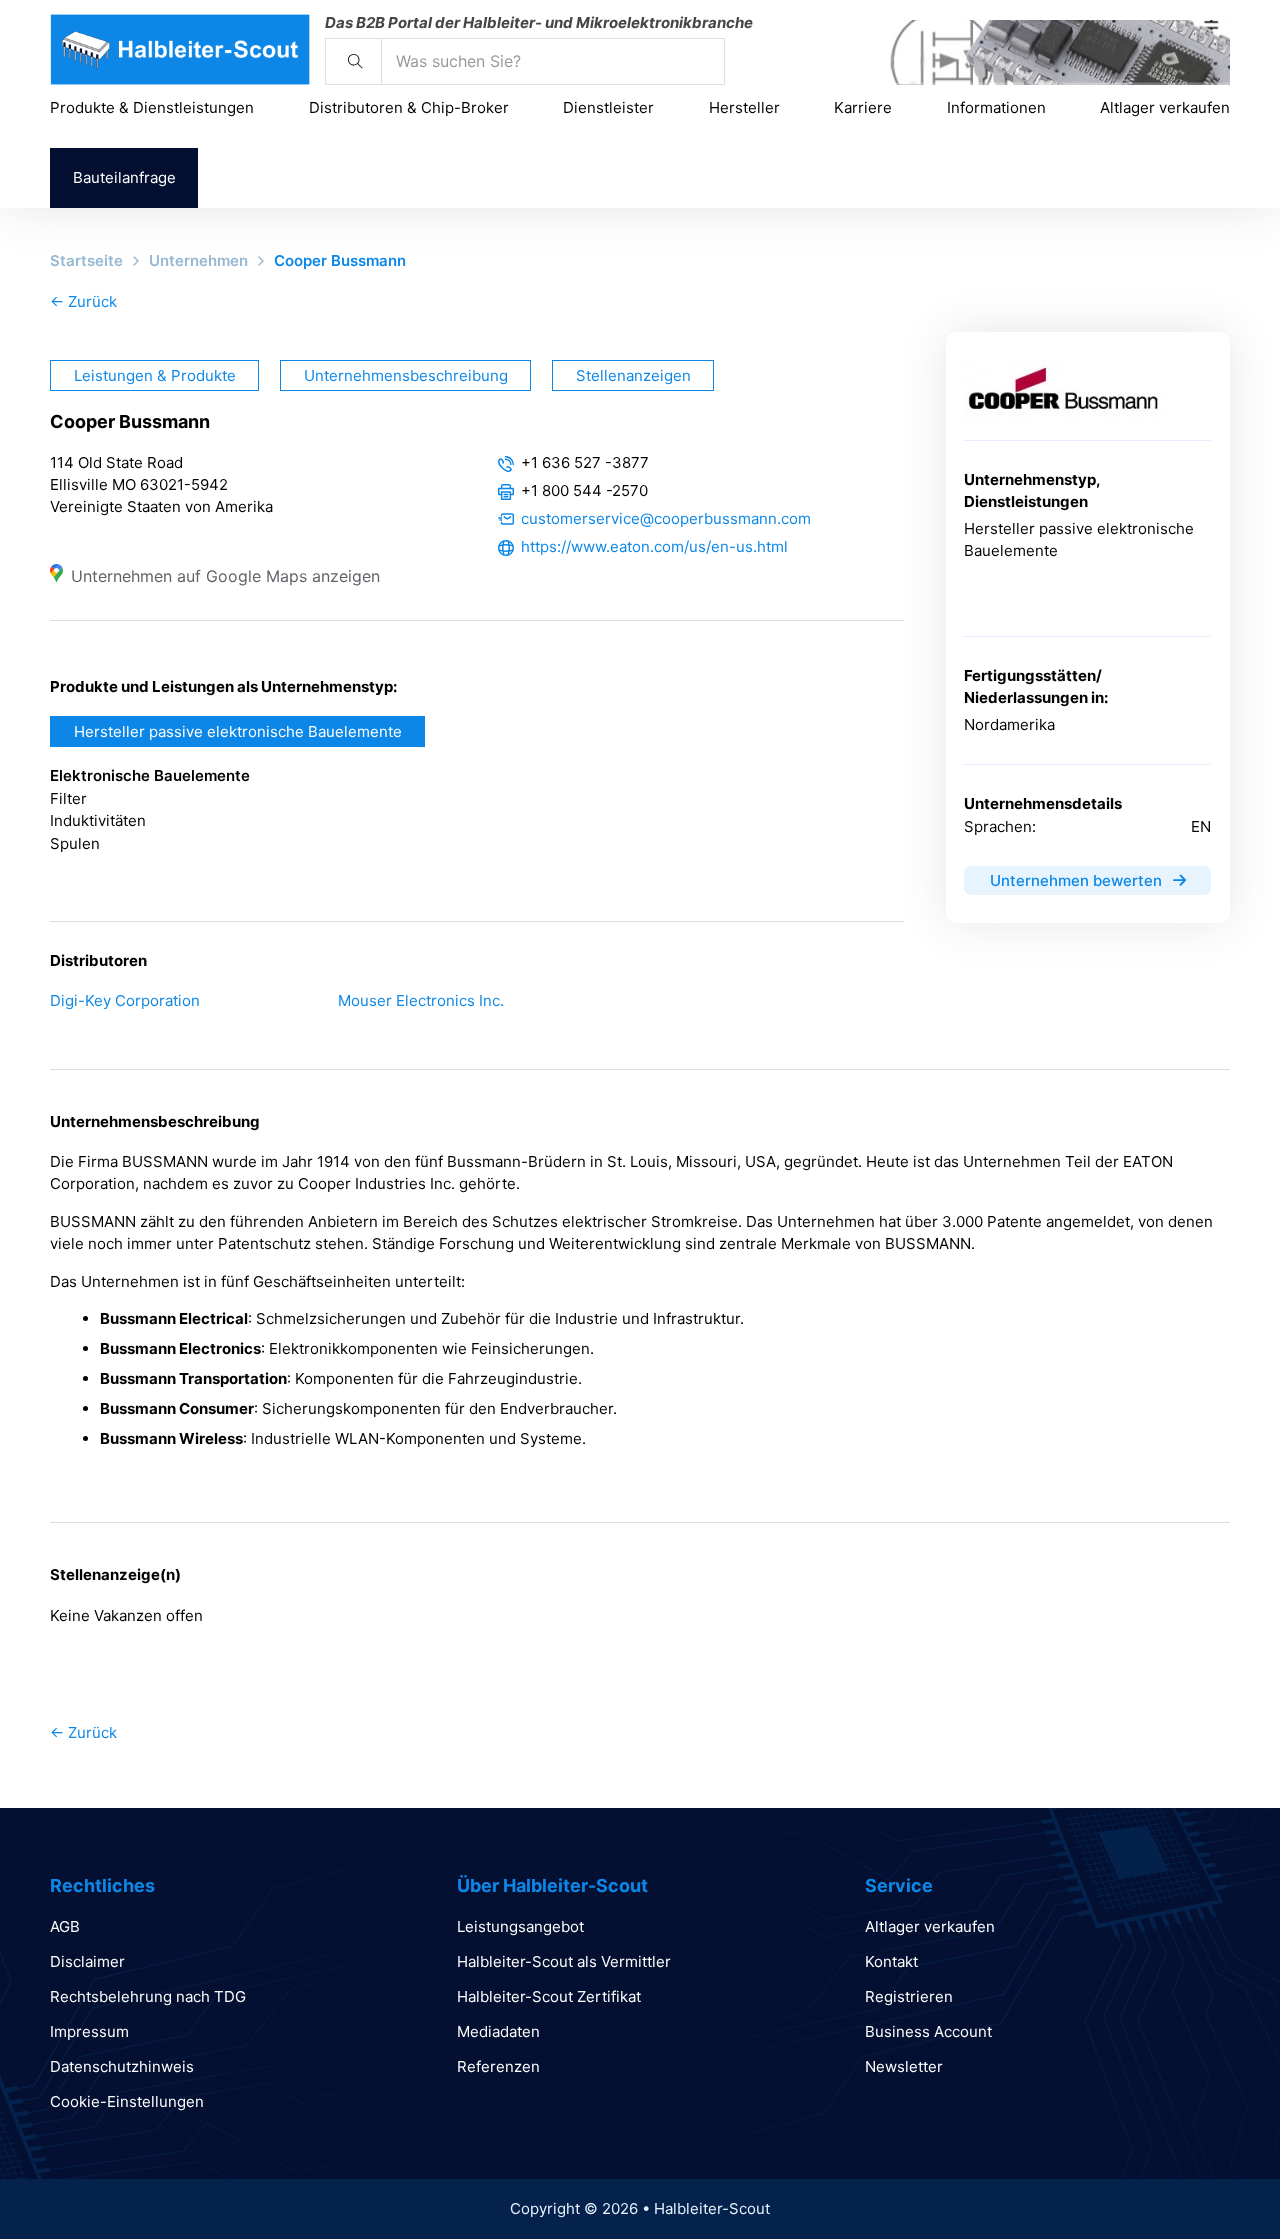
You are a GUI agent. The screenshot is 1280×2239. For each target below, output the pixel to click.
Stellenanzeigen (633, 375)
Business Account (928, 2031)
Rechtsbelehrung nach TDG (148, 1996)
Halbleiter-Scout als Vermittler (564, 1961)
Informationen (996, 107)
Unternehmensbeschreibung (406, 375)
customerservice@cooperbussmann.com (666, 518)
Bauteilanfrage (124, 177)
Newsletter (904, 2066)
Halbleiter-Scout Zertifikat (549, 1996)
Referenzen (498, 2066)
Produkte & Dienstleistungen (152, 107)
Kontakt (891, 1961)
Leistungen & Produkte (155, 375)
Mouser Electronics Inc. (421, 1000)
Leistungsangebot (520, 1926)
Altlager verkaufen (1165, 107)
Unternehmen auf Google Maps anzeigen (225, 576)
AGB (65, 1926)
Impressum (89, 2031)
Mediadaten (498, 2031)
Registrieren (909, 1996)
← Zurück (83, 301)
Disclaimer (87, 1961)
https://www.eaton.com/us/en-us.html (654, 546)
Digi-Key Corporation (125, 1000)
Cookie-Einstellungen (127, 2101)
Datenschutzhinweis (122, 2066)
